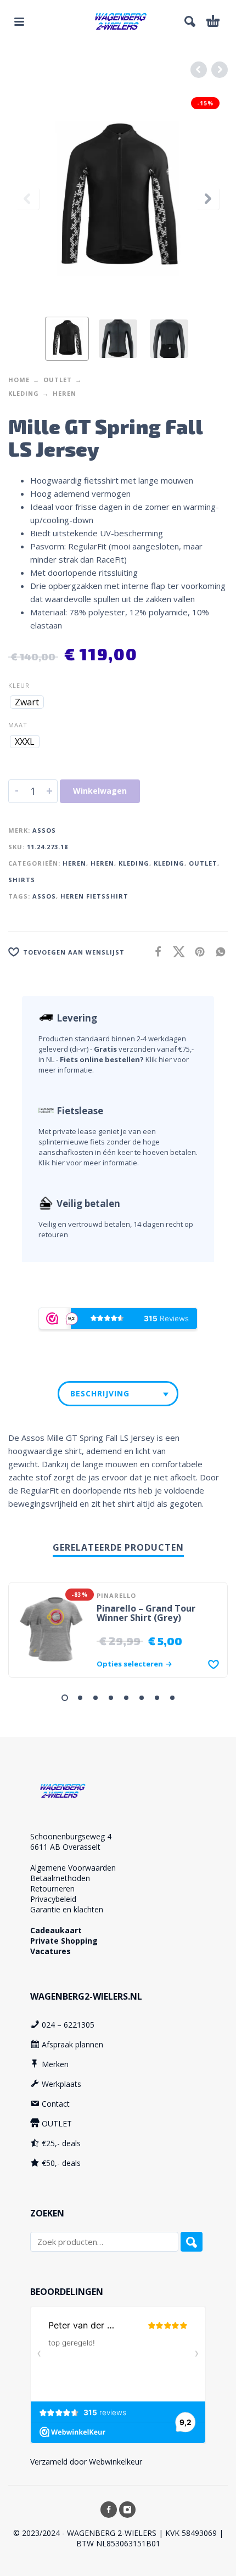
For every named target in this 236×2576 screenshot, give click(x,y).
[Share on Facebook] (155, 951)
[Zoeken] (192, 2242)
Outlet (58, 380)
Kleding (24, 393)
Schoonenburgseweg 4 (71, 1836)
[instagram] (127, 2510)
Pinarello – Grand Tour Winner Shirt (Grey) (146, 1613)
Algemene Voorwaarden (73, 1868)
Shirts (22, 880)
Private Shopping (64, 1941)
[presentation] (28, 199)
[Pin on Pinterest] (196, 951)
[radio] (27, 702)
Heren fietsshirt (94, 896)
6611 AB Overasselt (65, 1847)
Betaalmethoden (60, 1878)
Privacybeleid (53, 1899)
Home (19, 380)
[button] (19, 21)
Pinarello (116, 1595)
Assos (44, 830)
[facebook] (109, 2510)
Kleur (19, 685)
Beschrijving (100, 1393)
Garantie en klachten (67, 1909)
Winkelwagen (100, 791)
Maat (18, 725)
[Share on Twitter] (176, 951)
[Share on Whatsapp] (217, 951)
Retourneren (52, 1888)
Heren (64, 393)
